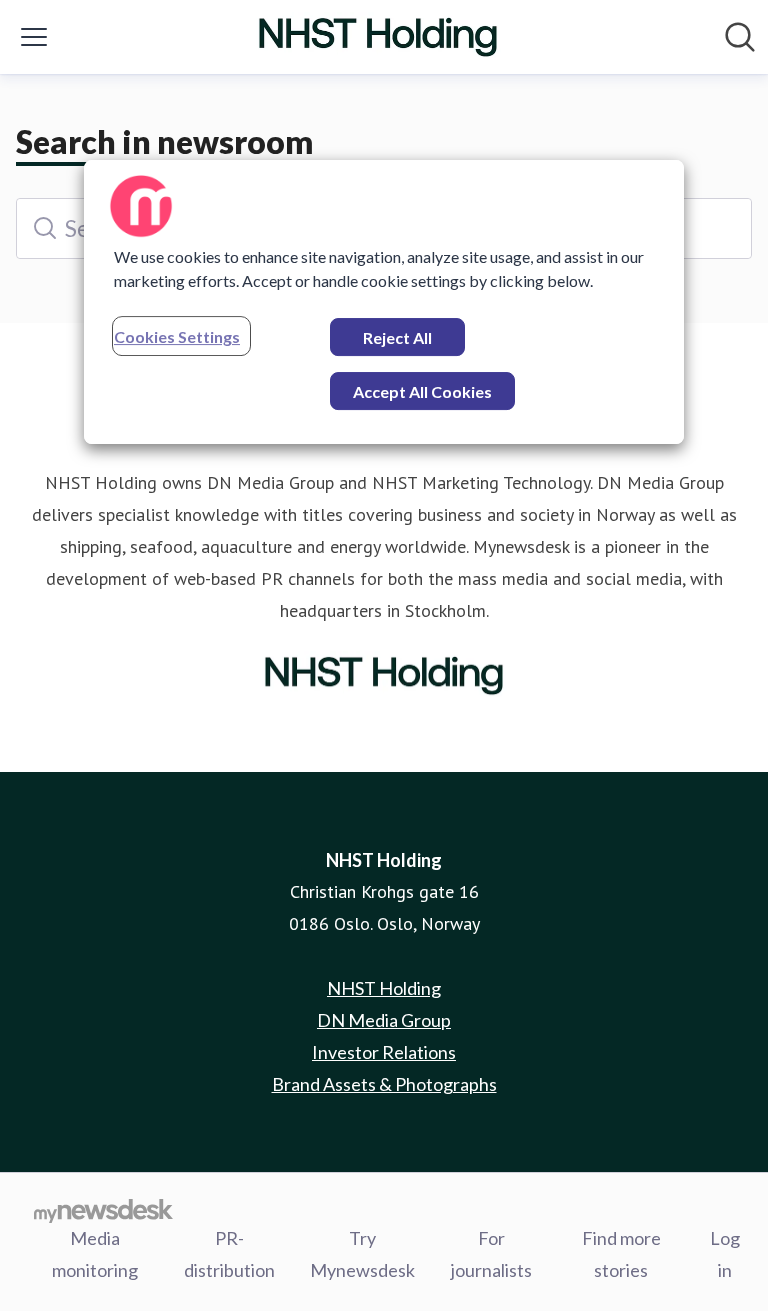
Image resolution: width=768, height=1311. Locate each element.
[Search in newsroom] (740, 37)
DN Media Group (384, 1020)
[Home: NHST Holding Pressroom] (378, 37)
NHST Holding (384, 988)
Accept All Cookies (422, 391)
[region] (384, 302)
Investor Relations (384, 1052)
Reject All (397, 337)
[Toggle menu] (34, 37)
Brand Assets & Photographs (384, 1084)
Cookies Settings (177, 336)
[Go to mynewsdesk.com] (103, 1210)
